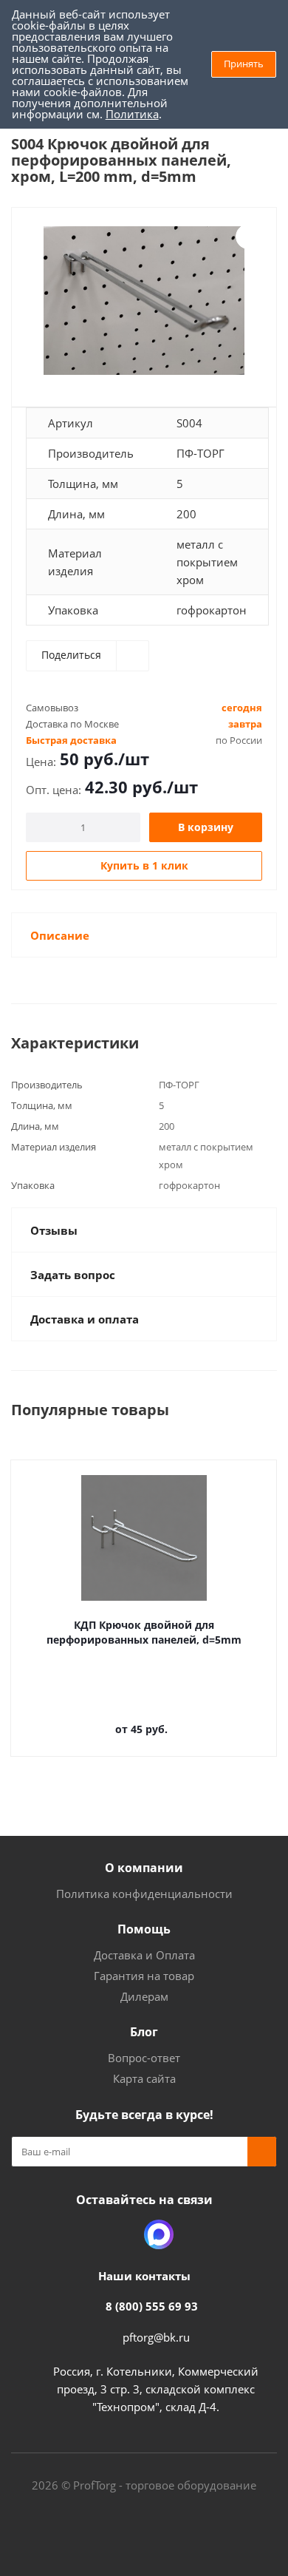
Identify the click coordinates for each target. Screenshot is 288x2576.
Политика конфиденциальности (144, 1894)
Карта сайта (144, 2078)
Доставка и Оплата (144, 1955)
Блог (144, 2032)
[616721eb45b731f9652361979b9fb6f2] (144, 301)
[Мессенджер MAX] (159, 2234)
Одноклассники (122, 2234)
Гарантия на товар (144, 1976)
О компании (144, 1868)
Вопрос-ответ (144, 2058)
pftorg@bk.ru (156, 2337)
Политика (132, 114)
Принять (244, 64)
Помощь (144, 1929)
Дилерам (144, 1996)
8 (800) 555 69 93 (152, 2306)
